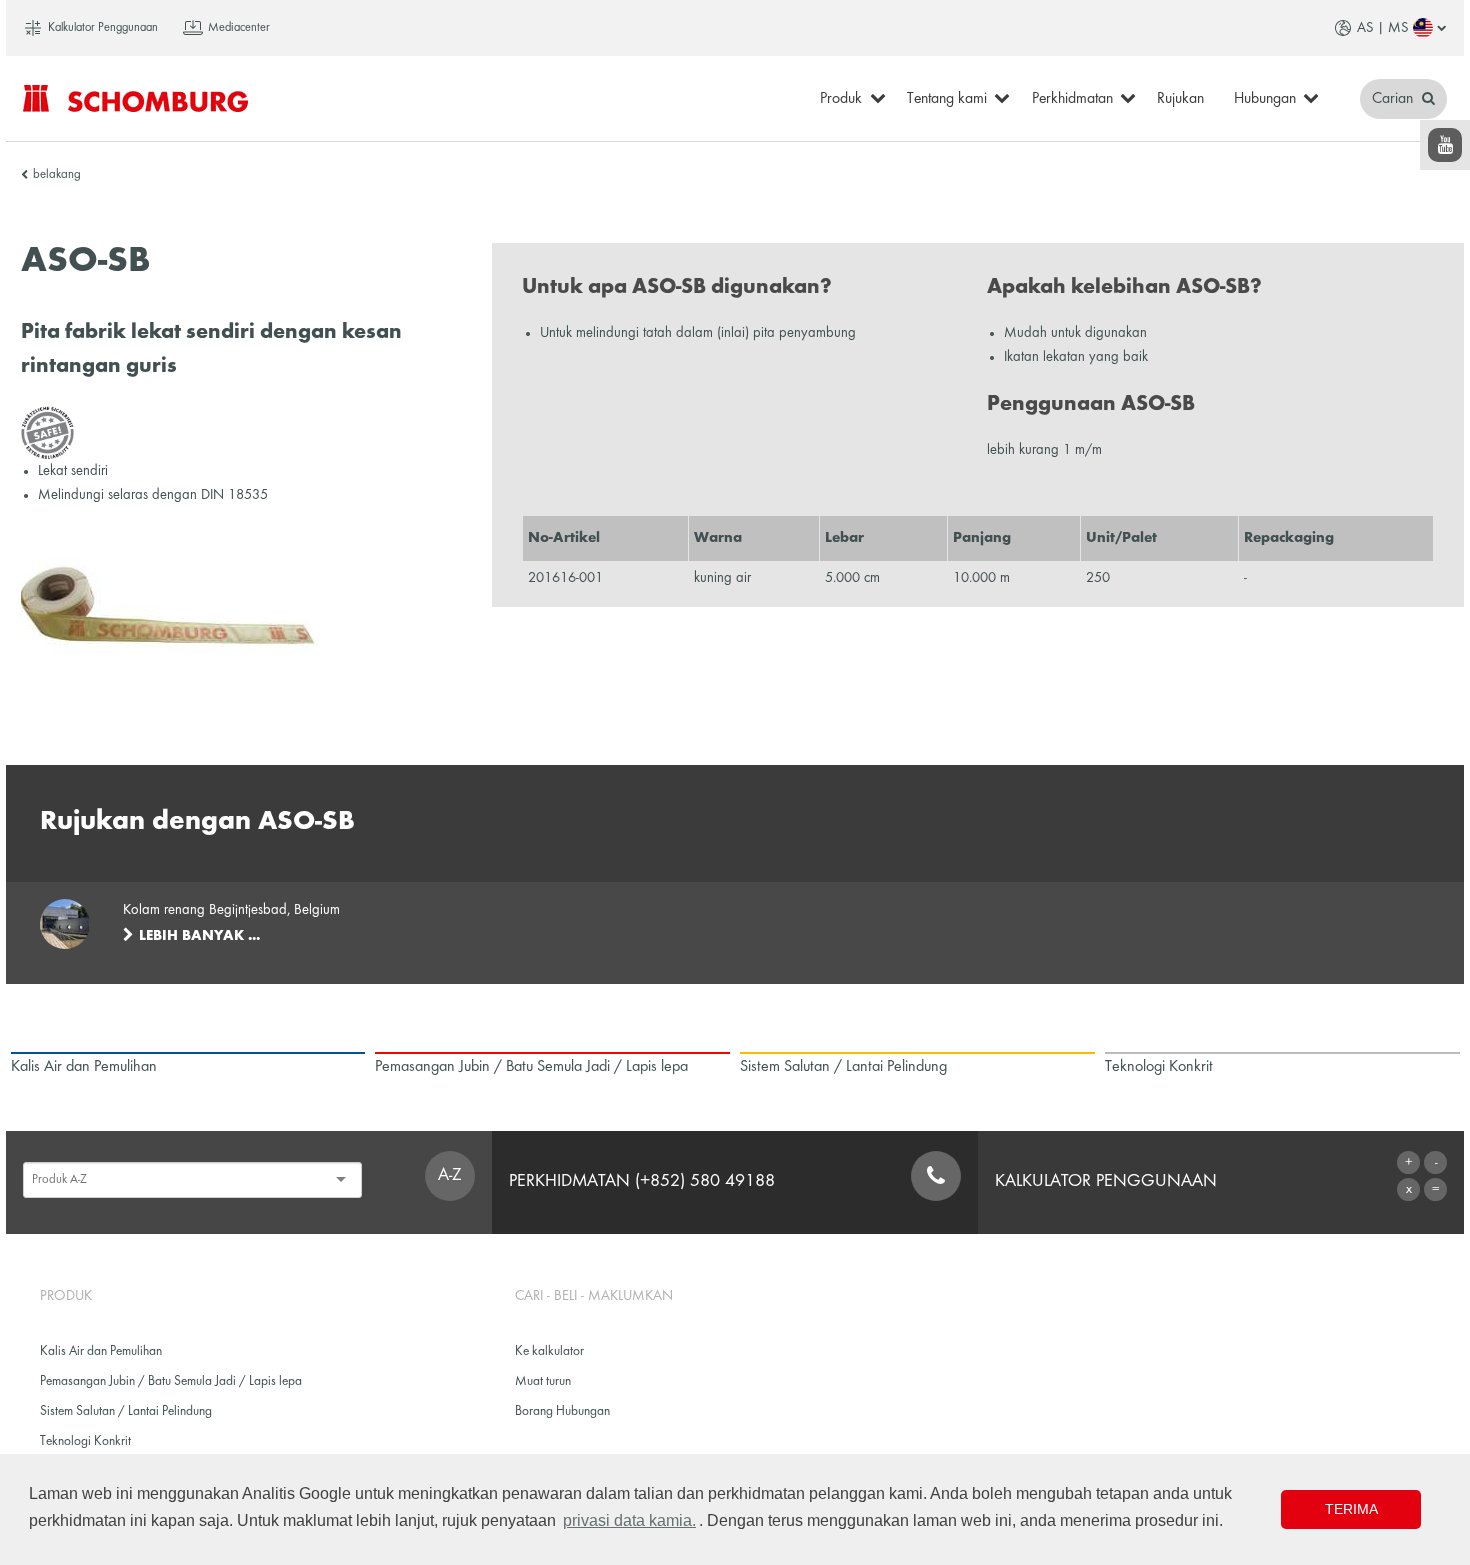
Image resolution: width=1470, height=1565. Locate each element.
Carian (1394, 99)
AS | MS (1382, 28)
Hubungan (1265, 99)
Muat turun (543, 1381)
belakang (57, 175)
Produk (841, 99)
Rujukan (1180, 99)
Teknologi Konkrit (85, 1441)
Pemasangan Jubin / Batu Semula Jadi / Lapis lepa (171, 1381)
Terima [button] (1351, 1509)
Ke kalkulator (549, 1351)
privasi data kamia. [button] (629, 1520)
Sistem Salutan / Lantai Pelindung (126, 1411)
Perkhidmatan (1072, 99)
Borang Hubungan (562, 1411)
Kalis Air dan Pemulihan (101, 1351)
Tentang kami (947, 99)
